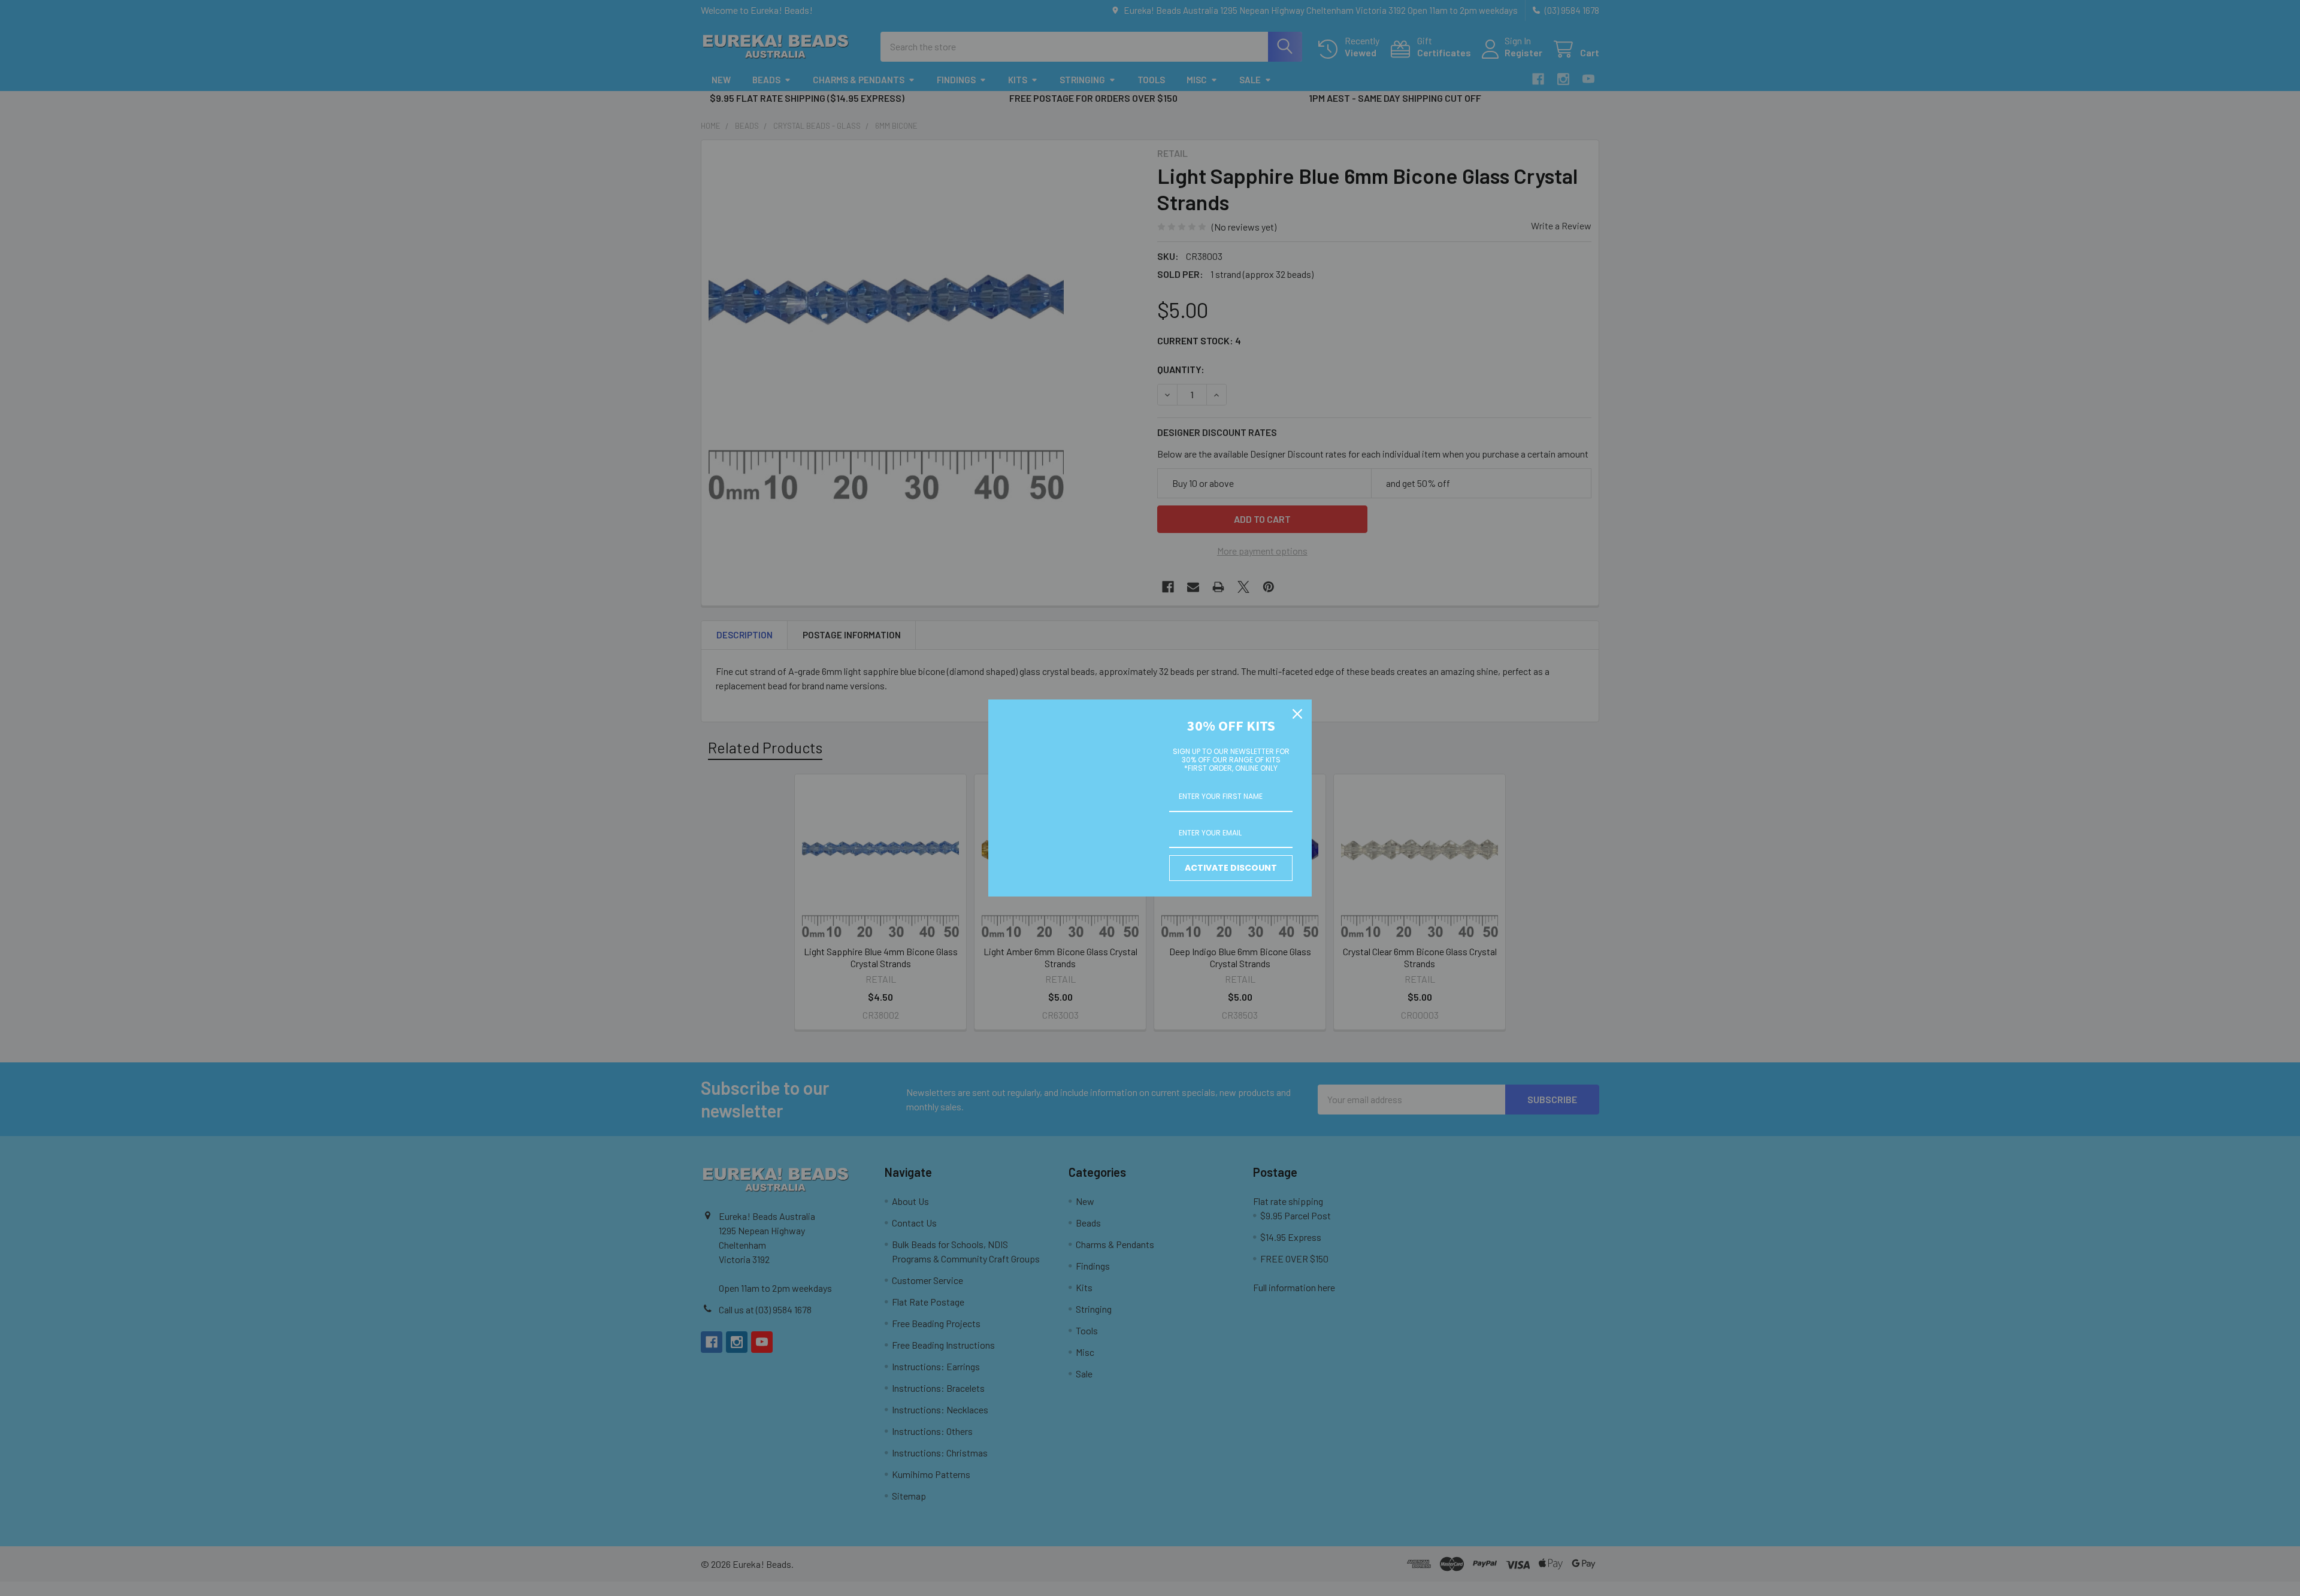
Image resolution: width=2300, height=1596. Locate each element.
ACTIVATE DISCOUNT (1231, 868)
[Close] (1297, 714)
